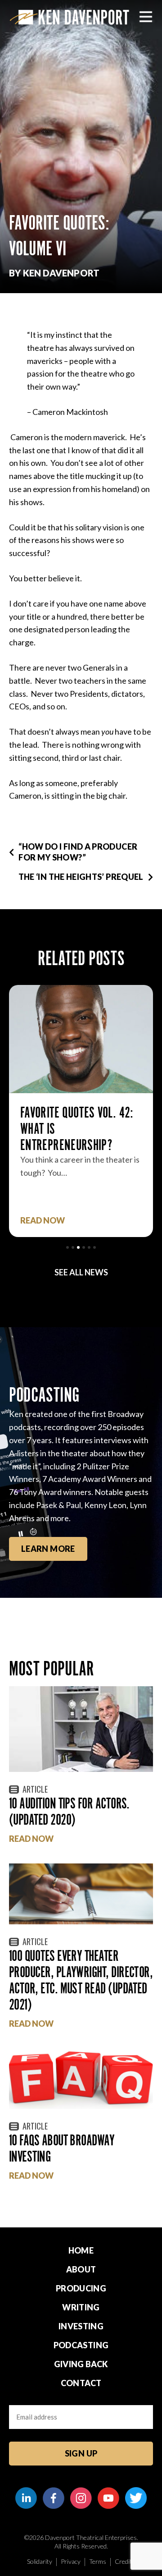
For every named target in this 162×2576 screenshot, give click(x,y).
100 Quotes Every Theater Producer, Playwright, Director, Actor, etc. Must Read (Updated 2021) (81, 1980)
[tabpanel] (81, 1111)
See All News (81, 1272)
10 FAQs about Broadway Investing (62, 2148)
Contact (81, 2383)
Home (81, 2250)
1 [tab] (67, 1247)
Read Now (43, 1221)
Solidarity (40, 2561)
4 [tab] (84, 1247)
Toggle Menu (146, 17)
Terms (98, 2561)
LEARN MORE (48, 1549)
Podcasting (81, 2345)
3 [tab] (78, 1247)
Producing (81, 2288)
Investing (81, 2326)
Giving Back (81, 2364)
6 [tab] (94, 1247)
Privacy (71, 2561)
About (81, 2269)
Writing (81, 2307)
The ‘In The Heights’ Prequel (81, 877)
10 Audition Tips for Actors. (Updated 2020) (69, 1811)
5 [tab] (89, 1247)
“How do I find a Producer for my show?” (78, 852)
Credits (125, 2561)
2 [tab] (73, 1247)
